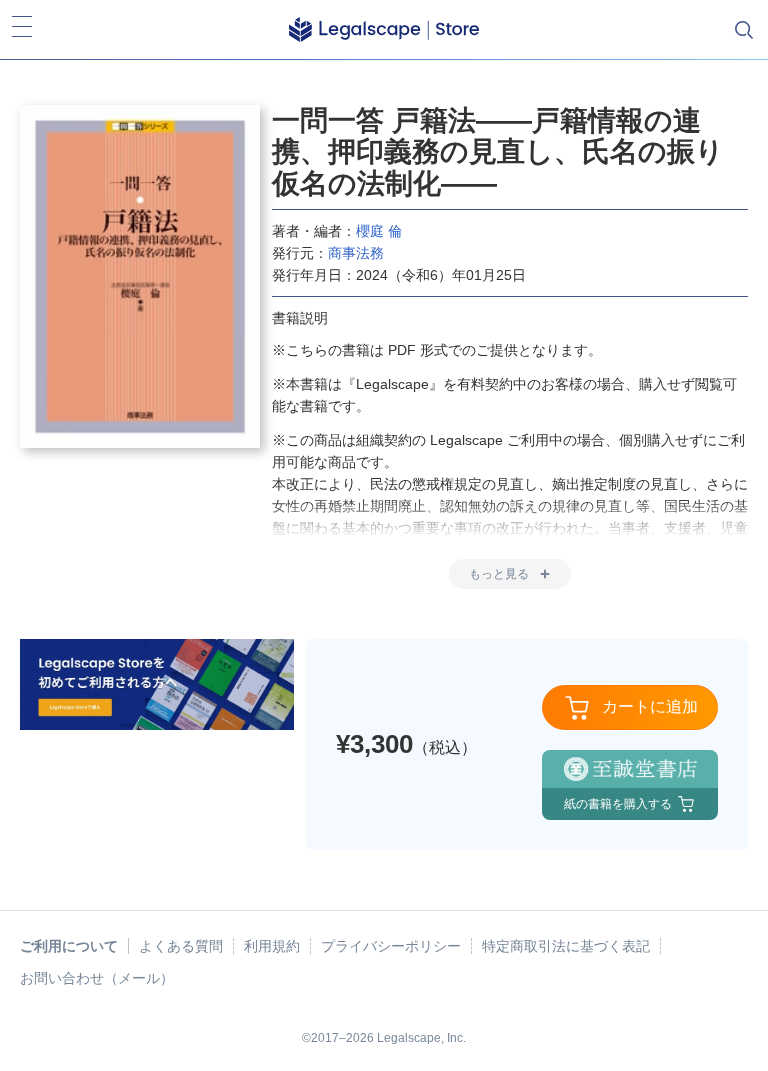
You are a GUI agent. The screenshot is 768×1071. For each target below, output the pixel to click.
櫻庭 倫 (379, 231)
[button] (384, 30)
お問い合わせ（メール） (97, 978)
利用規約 (272, 946)
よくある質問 (181, 946)
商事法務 (356, 253)
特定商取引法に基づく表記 (566, 946)
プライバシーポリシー (391, 946)
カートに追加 (650, 706)
